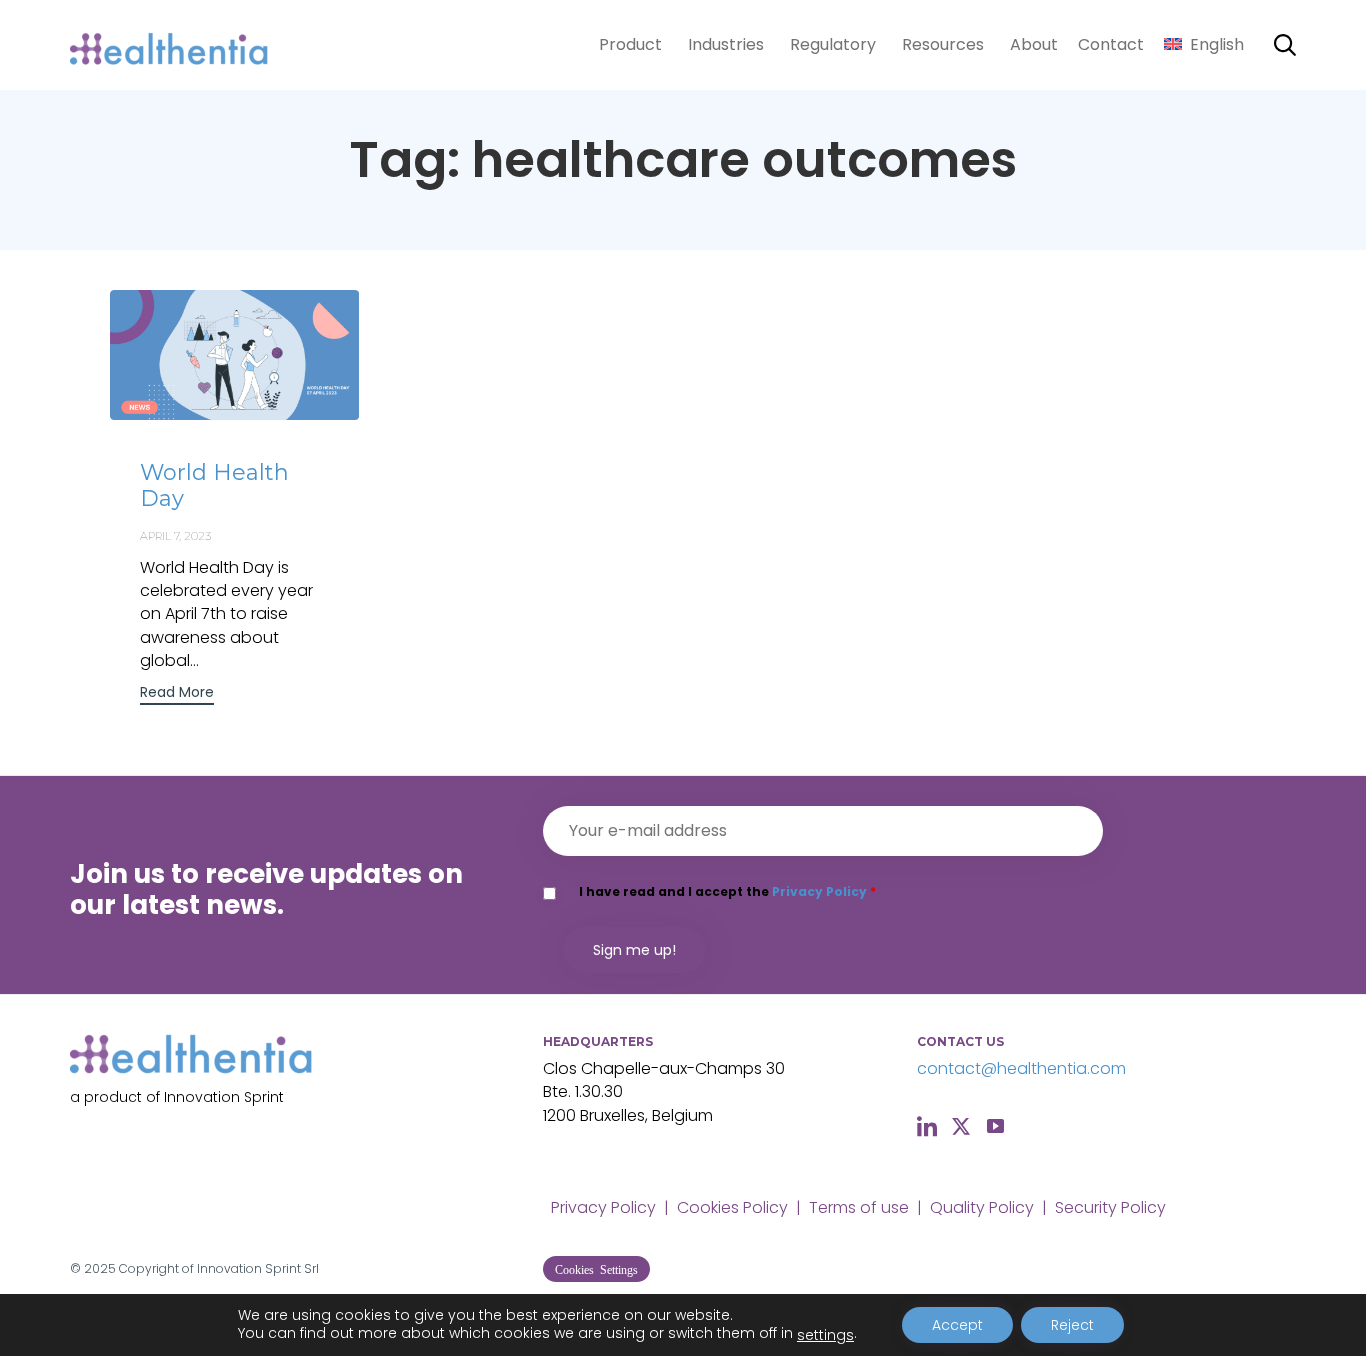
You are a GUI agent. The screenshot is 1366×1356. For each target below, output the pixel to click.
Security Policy (1110, 1207)
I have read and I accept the (727, 891)
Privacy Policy (819, 891)
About (1034, 44)
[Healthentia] (170, 45)
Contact (1111, 44)
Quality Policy (982, 1207)
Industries (726, 44)
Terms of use (859, 1207)
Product (630, 44)
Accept (957, 1325)
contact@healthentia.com (1021, 1068)
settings (825, 1335)
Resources (943, 44)
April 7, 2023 (175, 536)
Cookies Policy (732, 1207)
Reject (1072, 1325)
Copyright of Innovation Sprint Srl (219, 1268)
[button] (177, 694)
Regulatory (833, 44)
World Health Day (214, 485)
